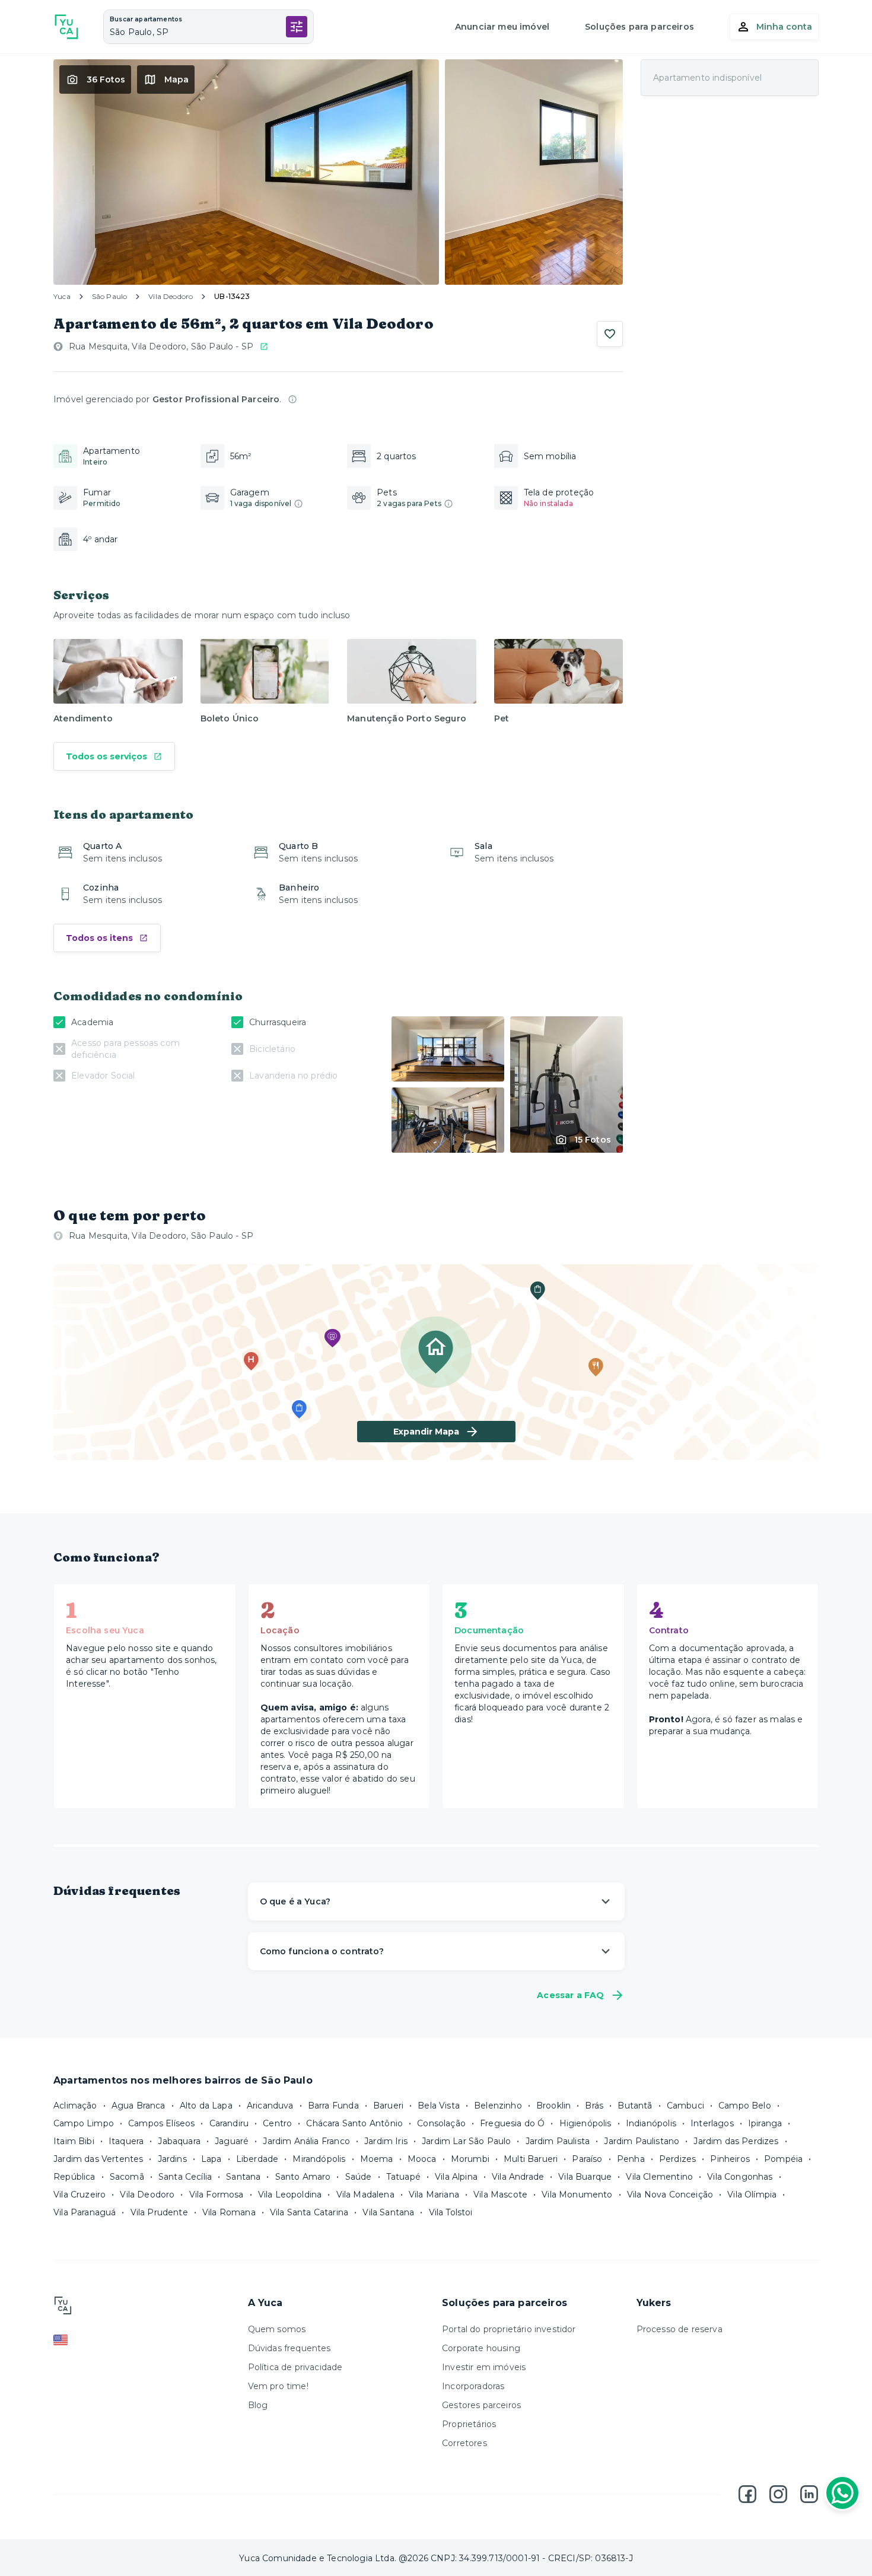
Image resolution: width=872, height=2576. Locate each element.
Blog (258, 2405)
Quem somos (277, 2329)
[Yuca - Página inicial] (66, 27)
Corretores (464, 2443)
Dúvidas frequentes (289, 2348)
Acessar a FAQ (570, 1995)
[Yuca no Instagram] (778, 2494)
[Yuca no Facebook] (747, 2494)
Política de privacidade (295, 2367)
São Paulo (110, 296)
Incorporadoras (473, 2386)
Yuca (62, 296)
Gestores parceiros (481, 2405)
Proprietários (469, 2424)
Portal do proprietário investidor (509, 2329)
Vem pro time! (278, 2386)
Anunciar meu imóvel (502, 27)
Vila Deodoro (171, 296)
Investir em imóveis (484, 2367)
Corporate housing (481, 2348)
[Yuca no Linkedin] (809, 2494)
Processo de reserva (680, 2329)
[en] (145, 2340)
